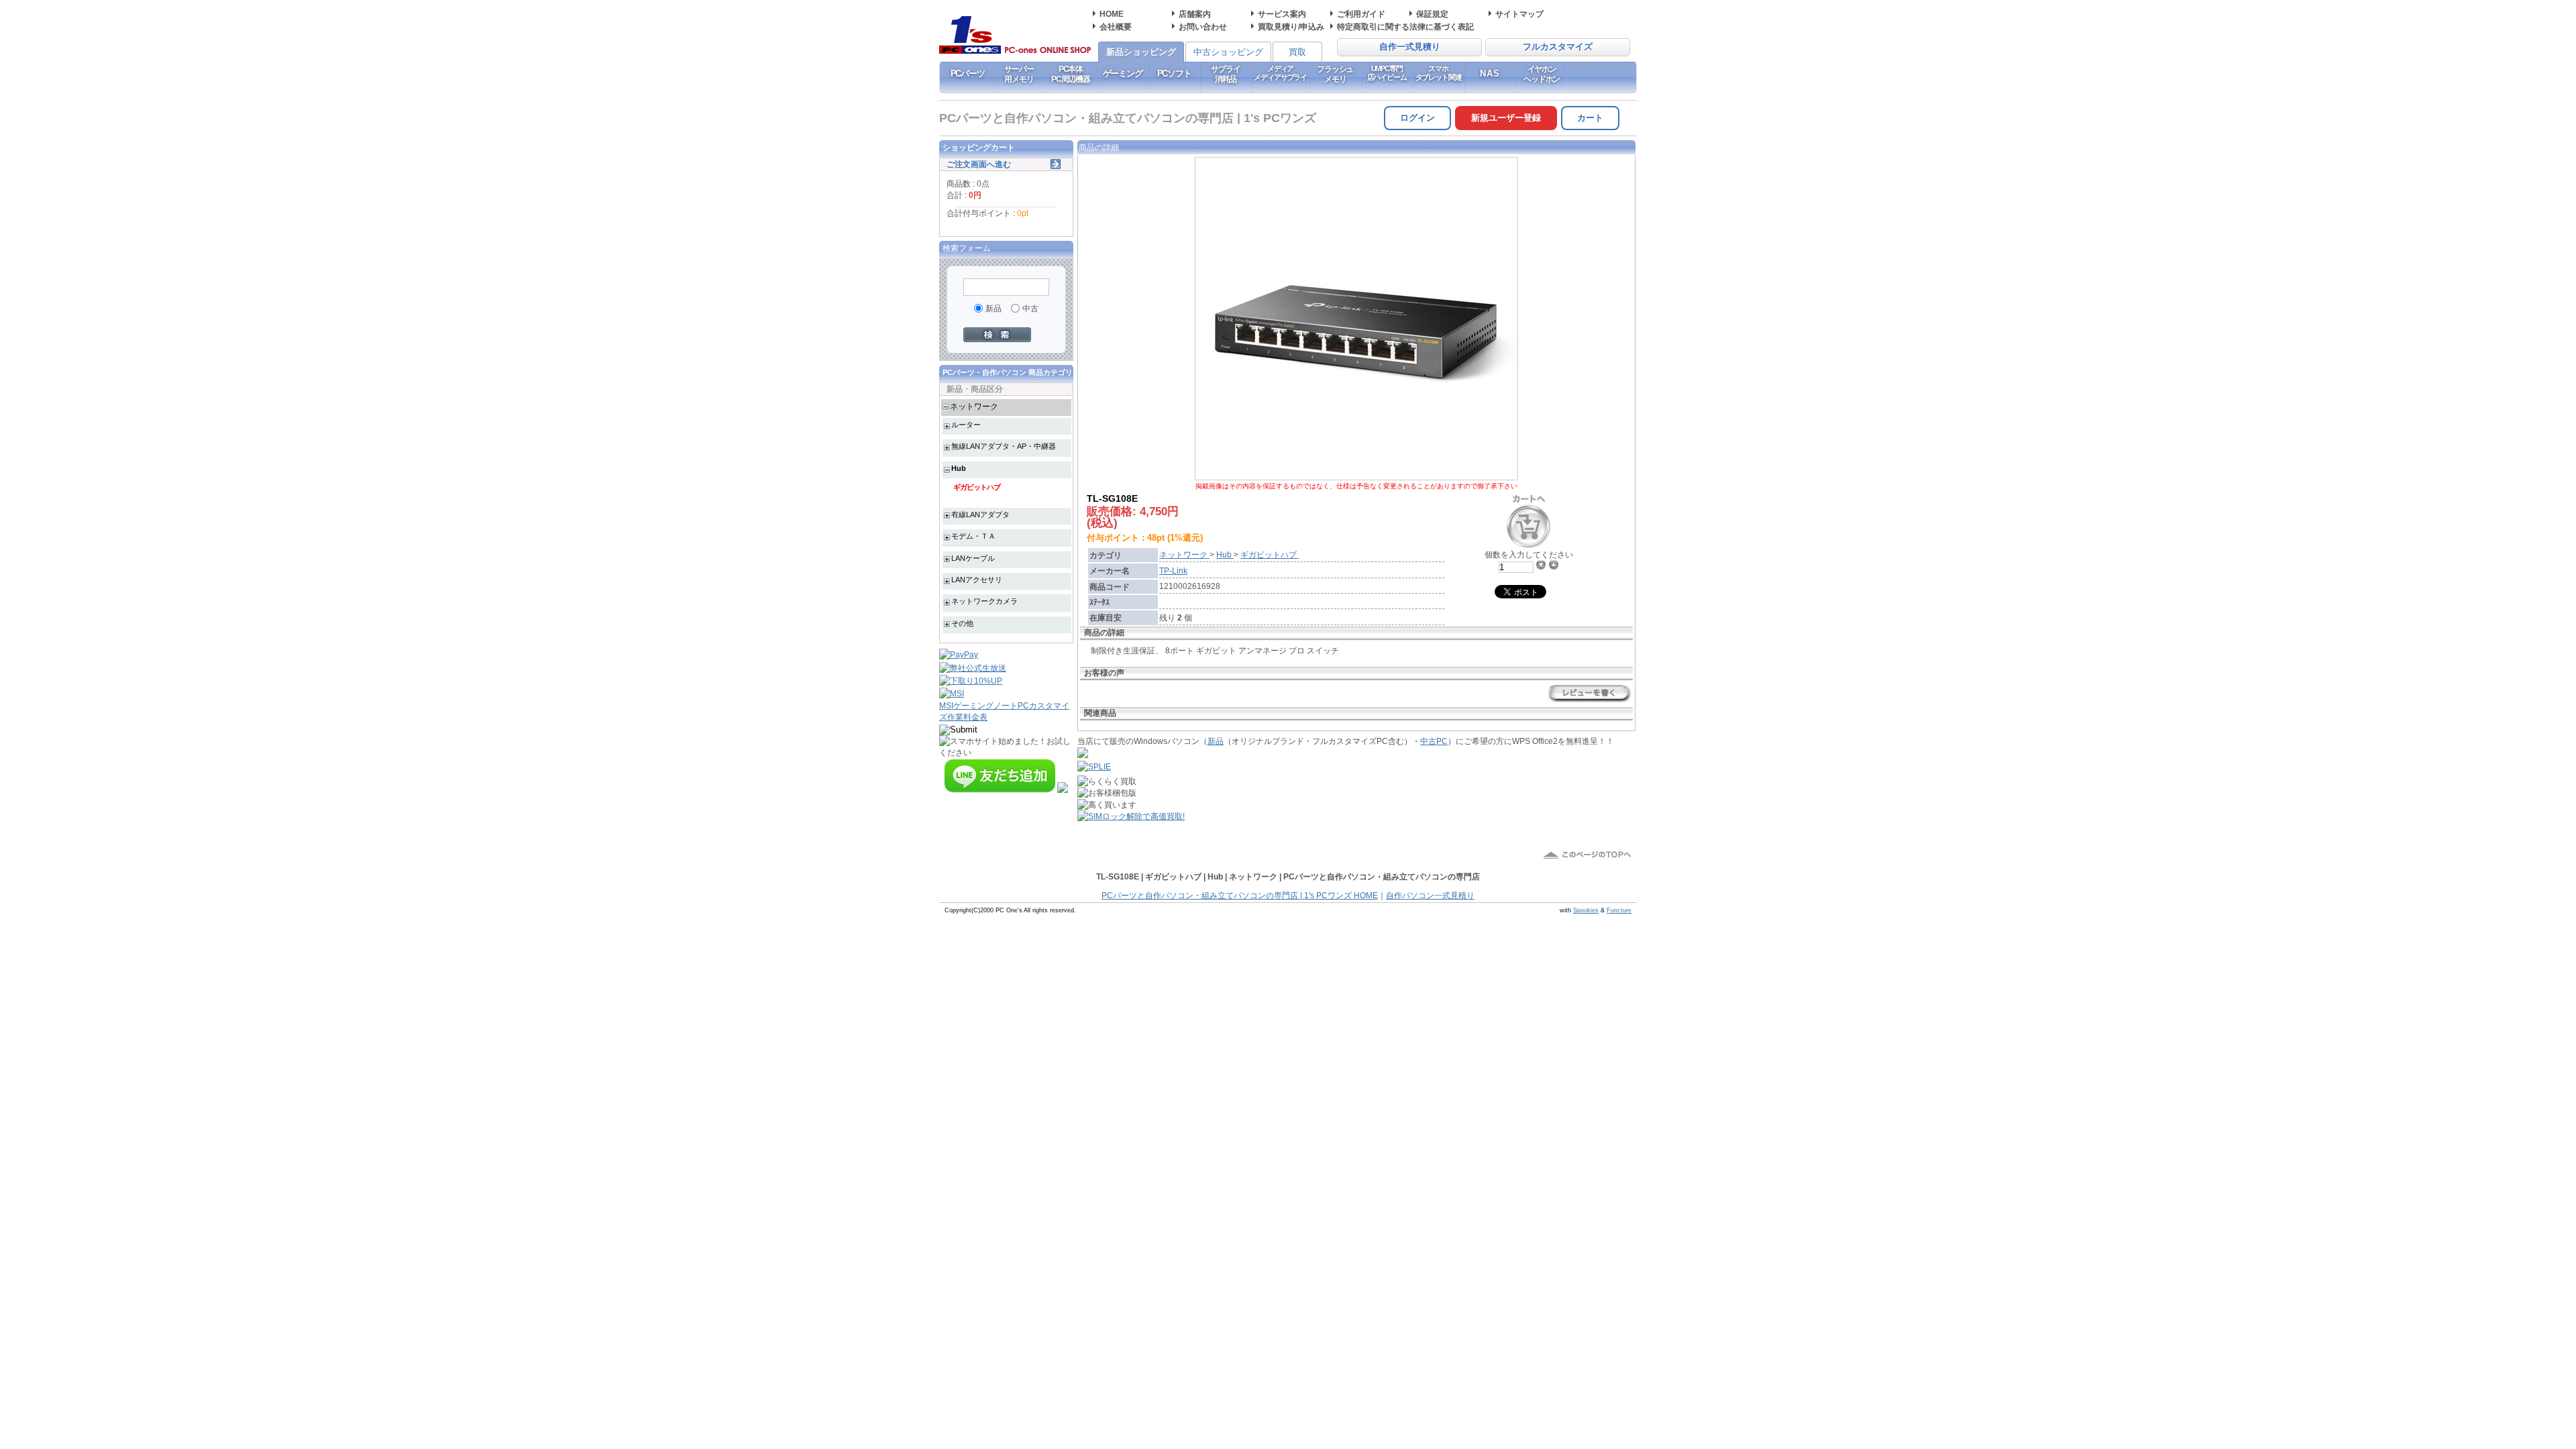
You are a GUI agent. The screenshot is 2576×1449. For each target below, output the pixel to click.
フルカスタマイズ (1558, 47)
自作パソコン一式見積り (1430, 896)
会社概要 (1116, 26)
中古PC (1434, 741)
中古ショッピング (1228, 52)
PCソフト (1174, 73)
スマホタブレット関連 (1439, 73)
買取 (1297, 52)
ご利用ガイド (1361, 14)
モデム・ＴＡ (973, 536)
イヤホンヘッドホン (1542, 74)
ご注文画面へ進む (979, 164)
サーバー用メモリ (1019, 74)
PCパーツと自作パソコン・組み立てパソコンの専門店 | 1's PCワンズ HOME (1240, 896)
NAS (1490, 73)
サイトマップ (1519, 14)
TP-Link (1173, 571)
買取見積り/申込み (1291, 26)
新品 (1216, 741)
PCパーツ (968, 73)
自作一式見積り (1410, 47)
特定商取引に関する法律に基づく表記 (1405, 26)
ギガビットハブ (977, 487)
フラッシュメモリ (1335, 74)
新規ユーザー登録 (1506, 118)
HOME (1112, 14)
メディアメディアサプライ (1280, 73)
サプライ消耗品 (1225, 74)
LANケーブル (973, 558)
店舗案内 (1195, 14)
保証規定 (1432, 14)
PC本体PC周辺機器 (1071, 74)
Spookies (1586, 910)
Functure (1619, 910)
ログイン (1417, 118)
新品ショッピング (1141, 52)
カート (1590, 118)
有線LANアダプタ (980, 515)
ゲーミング (1123, 73)
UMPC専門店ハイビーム (1387, 73)
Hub (959, 468)
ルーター (966, 425)
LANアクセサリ (977, 580)
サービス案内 (1282, 14)
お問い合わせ (1203, 26)
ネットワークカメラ (984, 601)
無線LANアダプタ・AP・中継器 (1004, 446)
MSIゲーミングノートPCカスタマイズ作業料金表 (1004, 711)
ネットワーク (974, 406)
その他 (962, 623)
